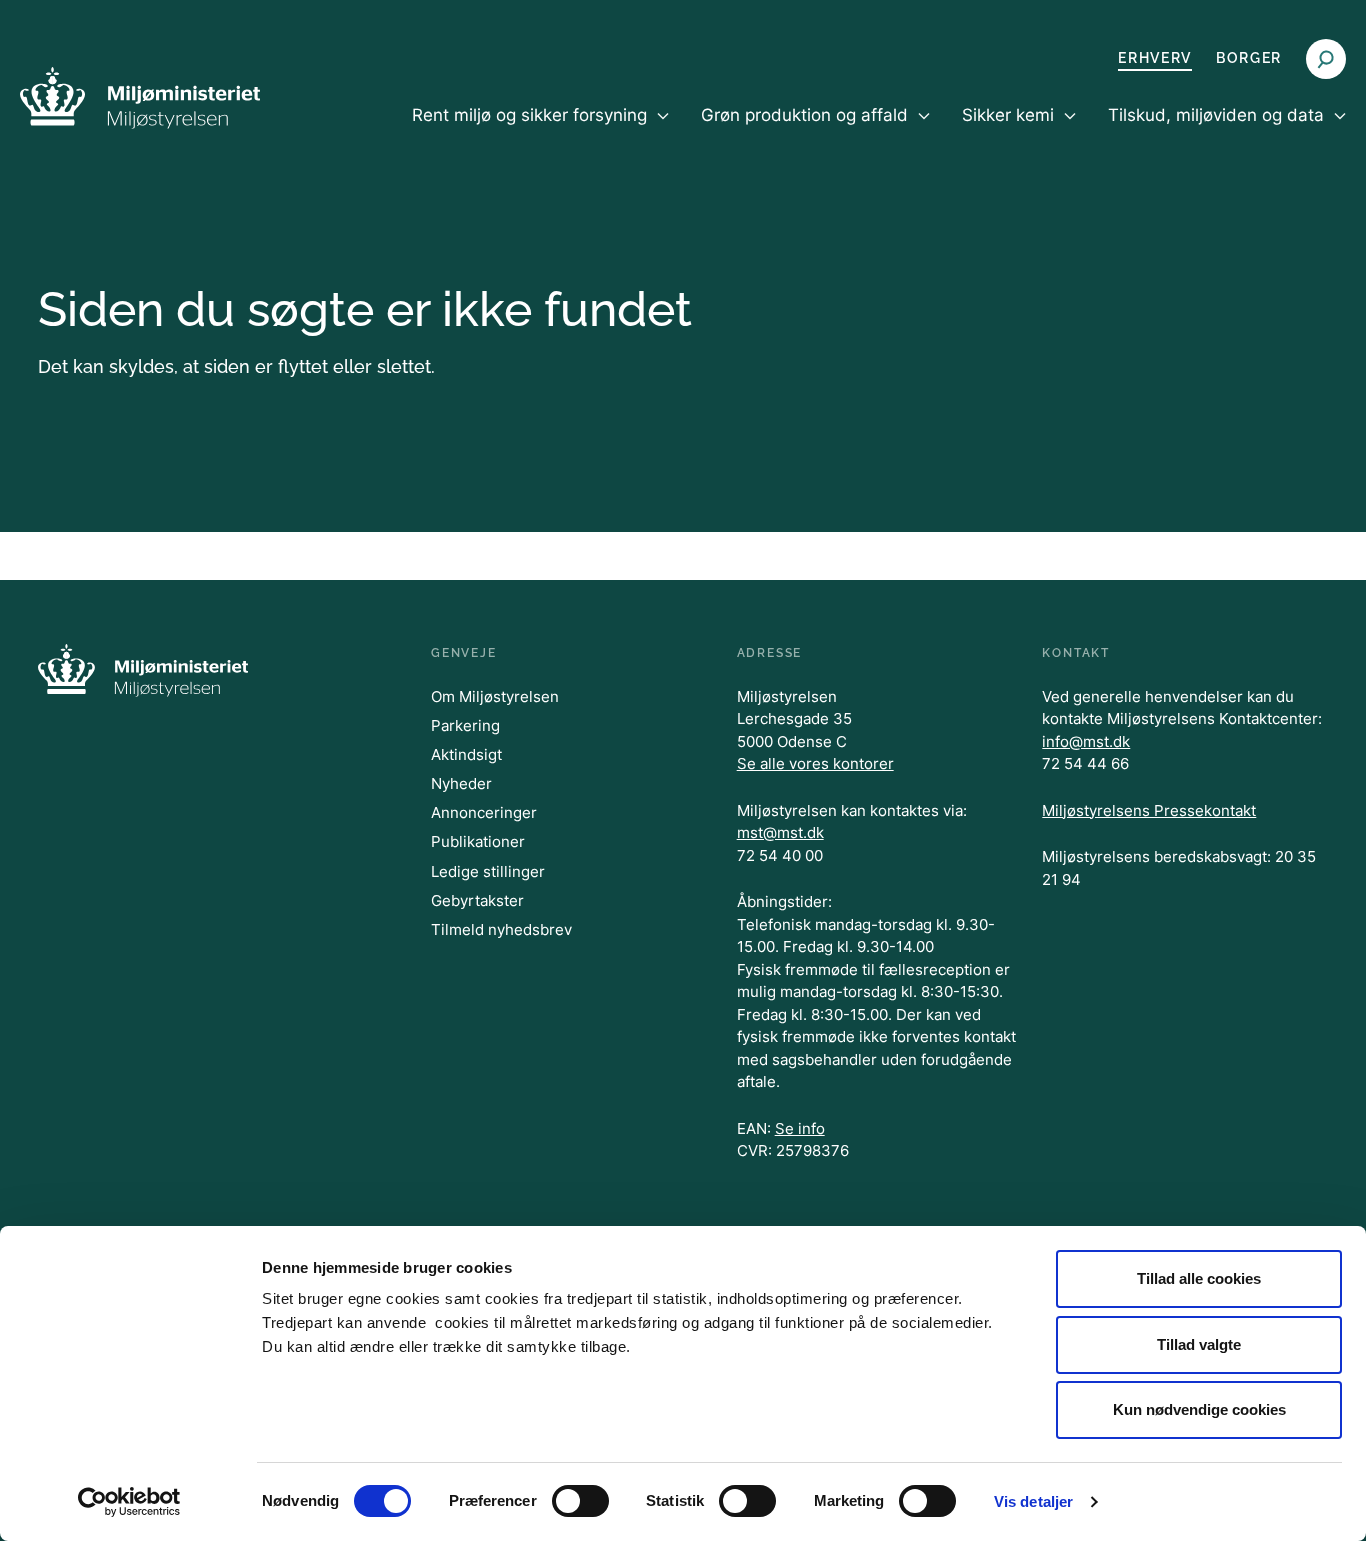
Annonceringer (484, 812)
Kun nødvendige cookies (1199, 1409)
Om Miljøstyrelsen (495, 696)
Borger (1249, 58)
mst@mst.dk (780, 832)
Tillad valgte (1199, 1344)
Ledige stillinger (488, 871)
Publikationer (478, 841)
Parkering (465, 725)
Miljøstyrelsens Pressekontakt (1149, 810)
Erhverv (1155, 58)
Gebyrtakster (477, 900)
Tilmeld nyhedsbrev (501, 929)
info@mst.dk (1086, 741)
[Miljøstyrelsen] (140, 97)
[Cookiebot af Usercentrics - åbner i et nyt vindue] (129, 1502)
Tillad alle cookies (1199, 1278)
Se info (800, 1128)
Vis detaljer (1033, 1501)
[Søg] (1326, 59)
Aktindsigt (466, 754)
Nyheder (461, 783)
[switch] (580, 1501)
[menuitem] (540, 132)
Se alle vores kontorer (815, 763)
